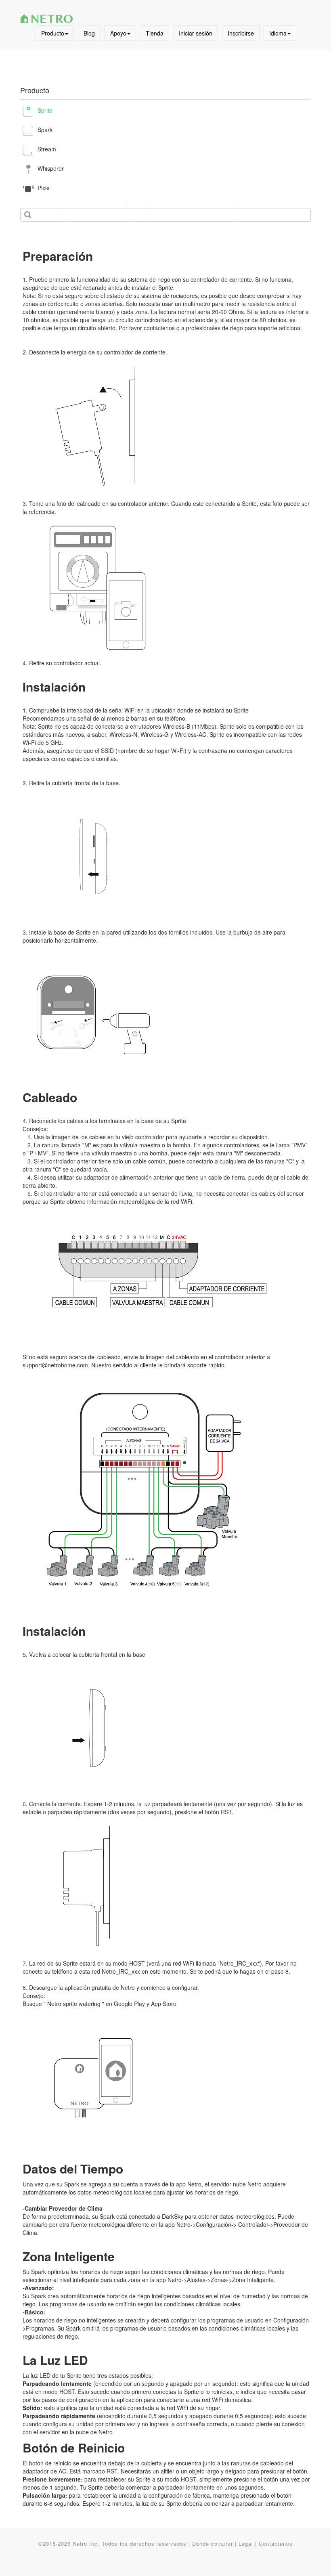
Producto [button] (53, 33)
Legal (246, 2544)
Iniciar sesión (196, 33)
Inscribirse (241, 33)
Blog (89, 33)
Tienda (155, 33)
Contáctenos (276, 2544)
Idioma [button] (278, 33)
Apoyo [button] (118, 33)
